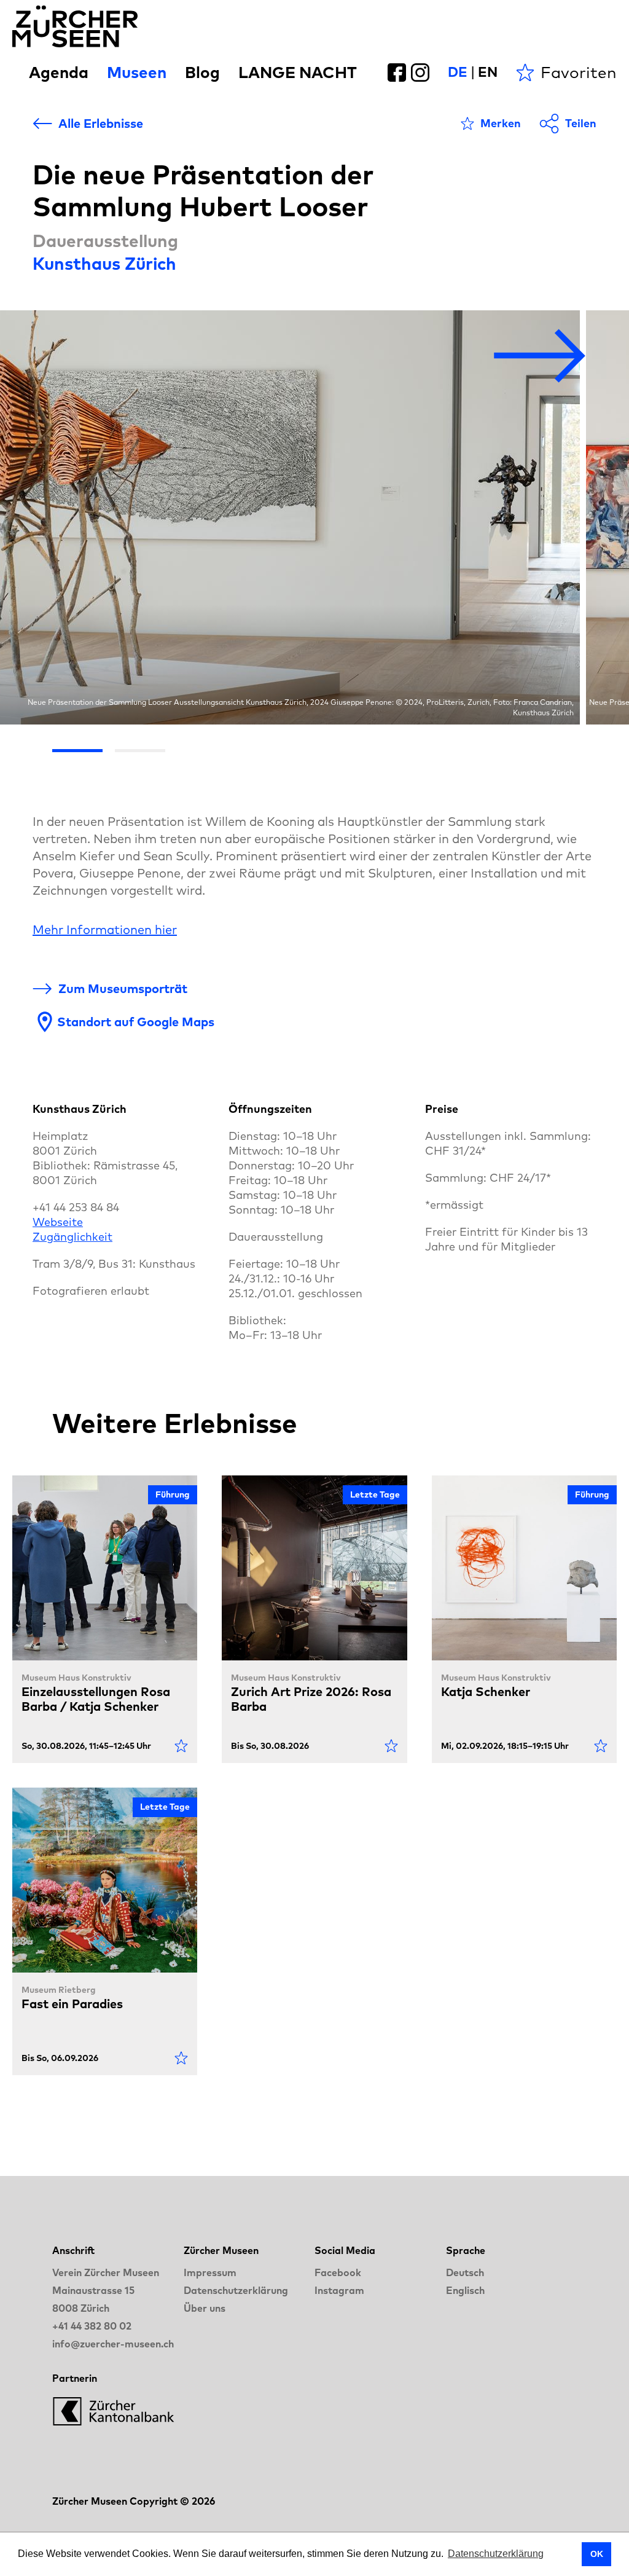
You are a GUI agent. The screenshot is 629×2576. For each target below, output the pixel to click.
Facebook (338, 2272)
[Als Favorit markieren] (181, 1746)
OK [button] (597, 2554)
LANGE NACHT (298, 72)
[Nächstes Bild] (540, 357)
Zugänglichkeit (72, 1237)
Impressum (210, 2272)
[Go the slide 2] (140, 751)
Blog (202, 72)
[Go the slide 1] (77, 751)
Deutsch (465, 2272)
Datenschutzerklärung (236, 2290)
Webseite (58, 1222)
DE (458, 72)
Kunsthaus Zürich (104, 263)
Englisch (465, 2290)
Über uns (205, 2308)
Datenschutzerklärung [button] (496, 2554)
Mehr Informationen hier (105, 929)
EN (488, 72)
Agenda (59, 72)
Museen (137, 72)
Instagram (339, 2290)
